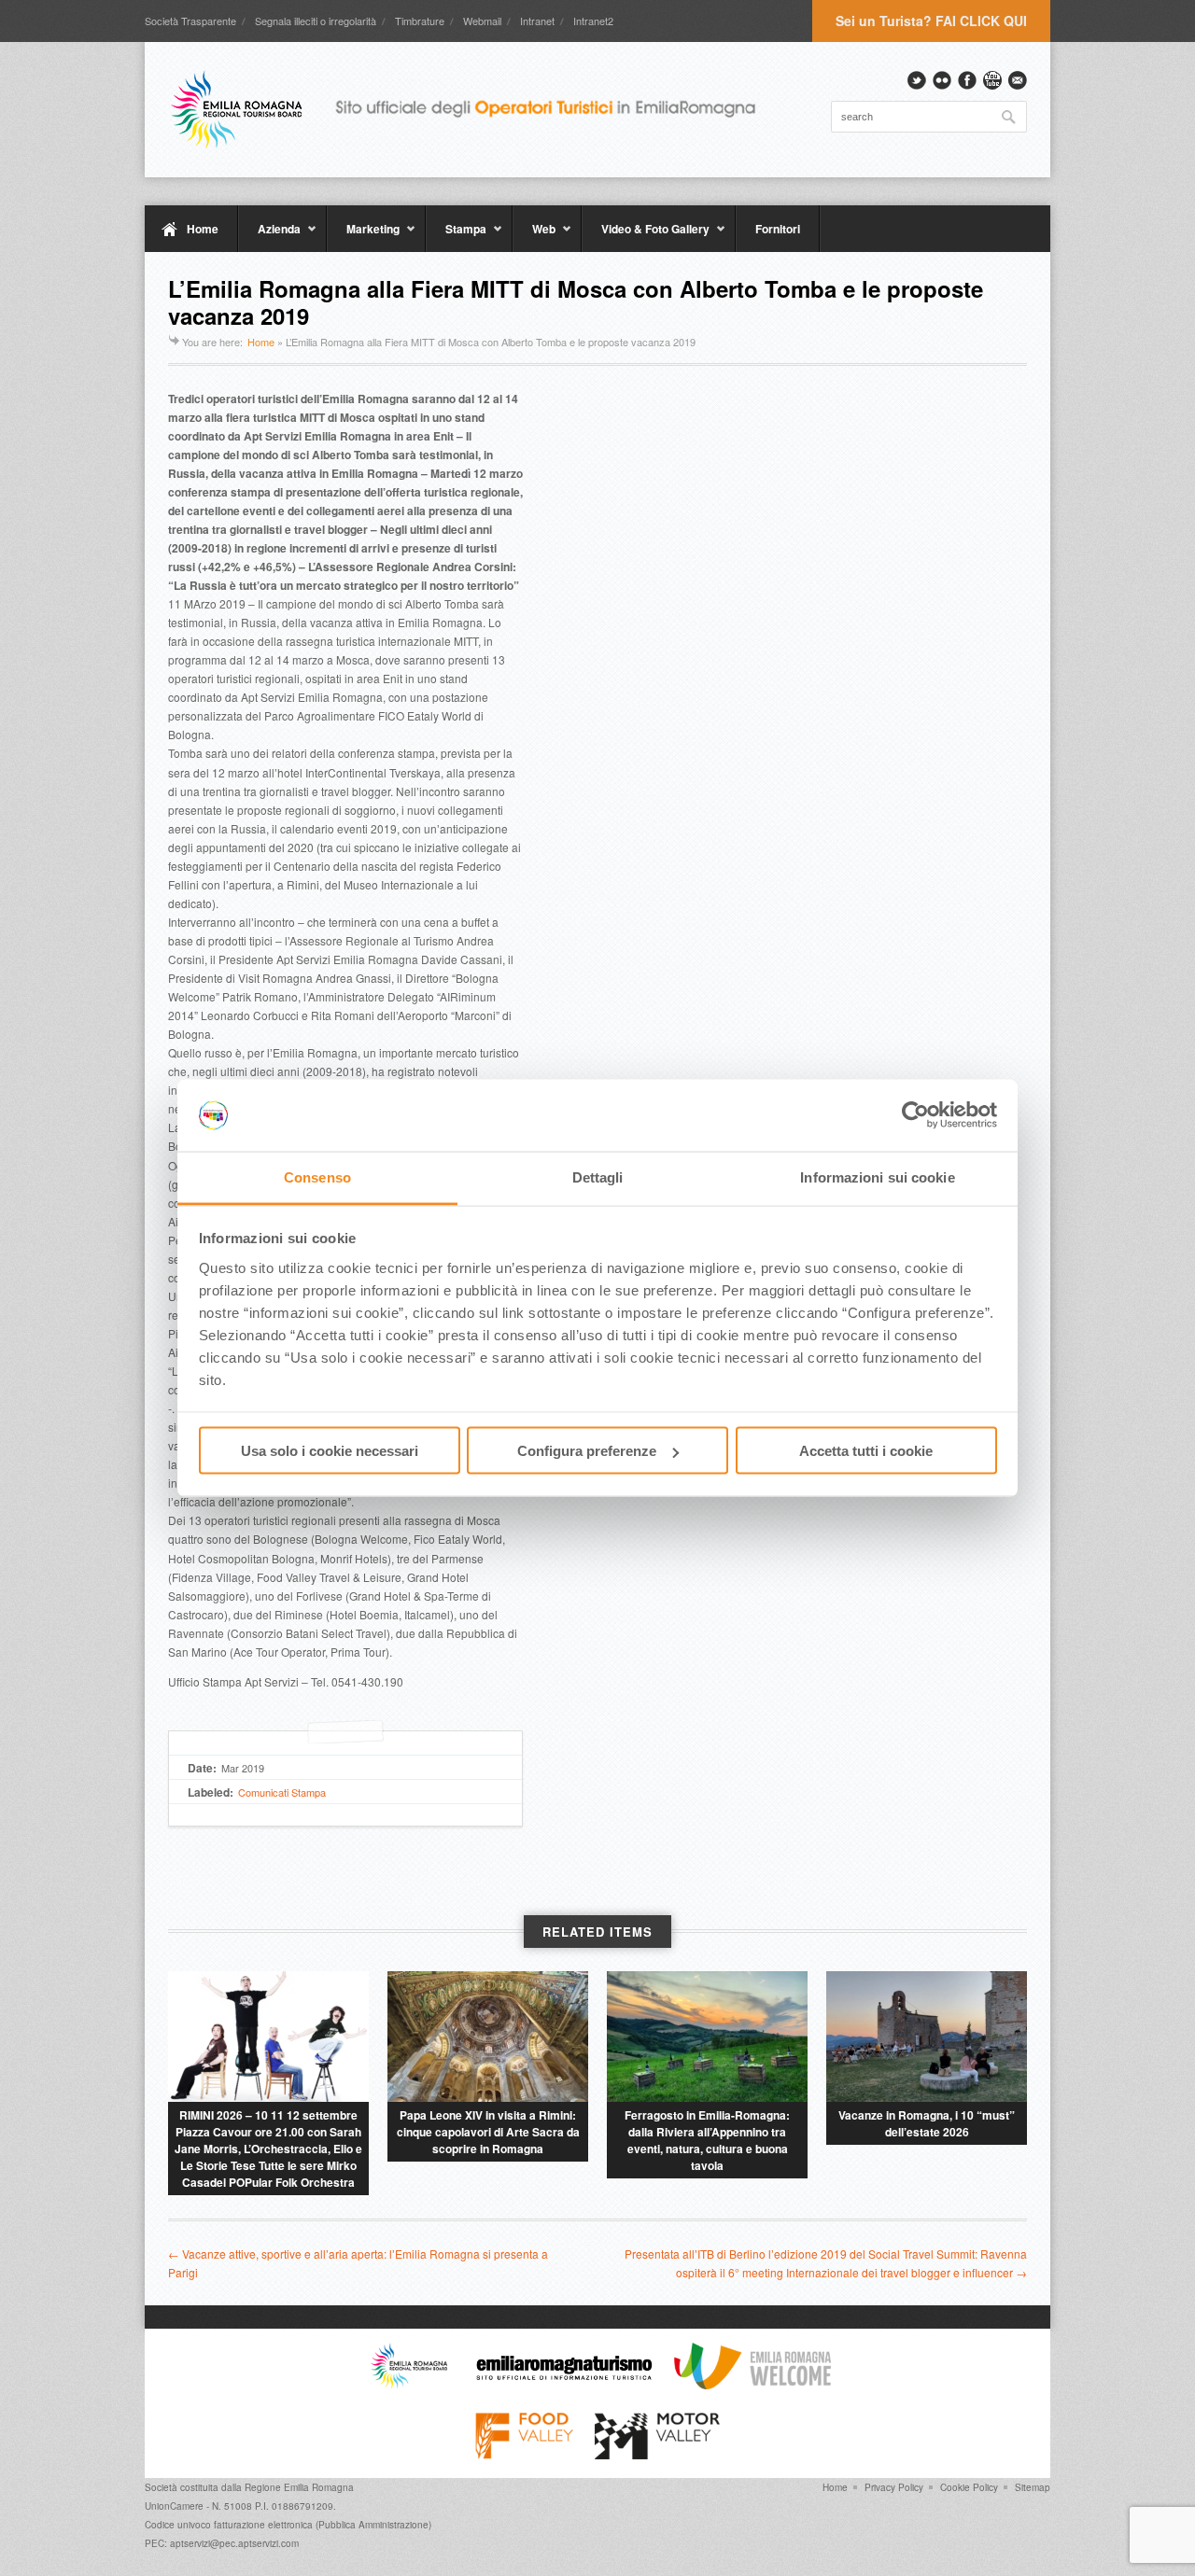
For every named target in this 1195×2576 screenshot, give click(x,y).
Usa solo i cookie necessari (330, 1451)
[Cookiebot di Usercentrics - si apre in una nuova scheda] (915, 1115)
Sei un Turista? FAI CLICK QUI (931, 21)
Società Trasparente (190, 21)
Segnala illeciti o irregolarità (316, 21)
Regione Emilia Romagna (299, 2487)
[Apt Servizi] (409, 2385)
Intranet (537, 21)
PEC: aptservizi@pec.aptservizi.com (222, 2543)
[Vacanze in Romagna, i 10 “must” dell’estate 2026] (927, 2037)
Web (534, 236)
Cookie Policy (969, 2487)
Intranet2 (593, 21)
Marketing (363, 236)
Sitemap (1033, 2487)
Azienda (269, 236)
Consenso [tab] (317, 1176)
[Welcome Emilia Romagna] (752, 2385)
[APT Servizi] (476, 109)
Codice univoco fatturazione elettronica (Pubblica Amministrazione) (288, 2525)
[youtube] (992, 80)
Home (203, 229)
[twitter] (917, 80)
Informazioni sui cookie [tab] (877, 1176)
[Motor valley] (657, 2455)
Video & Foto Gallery (646, 236)
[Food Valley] (524, 2455)
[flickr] (942, 80)
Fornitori (778, 229)
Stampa (456, 236)
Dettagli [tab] (598, 1176)
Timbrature (420, 21)
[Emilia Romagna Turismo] (564, 2385)
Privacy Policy (894, 2487)
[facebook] (967, 80)
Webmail (482, 21)
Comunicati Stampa (282, 1792)
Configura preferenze (587, 1451)
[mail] (1018, 80)
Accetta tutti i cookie (866, 1451)
